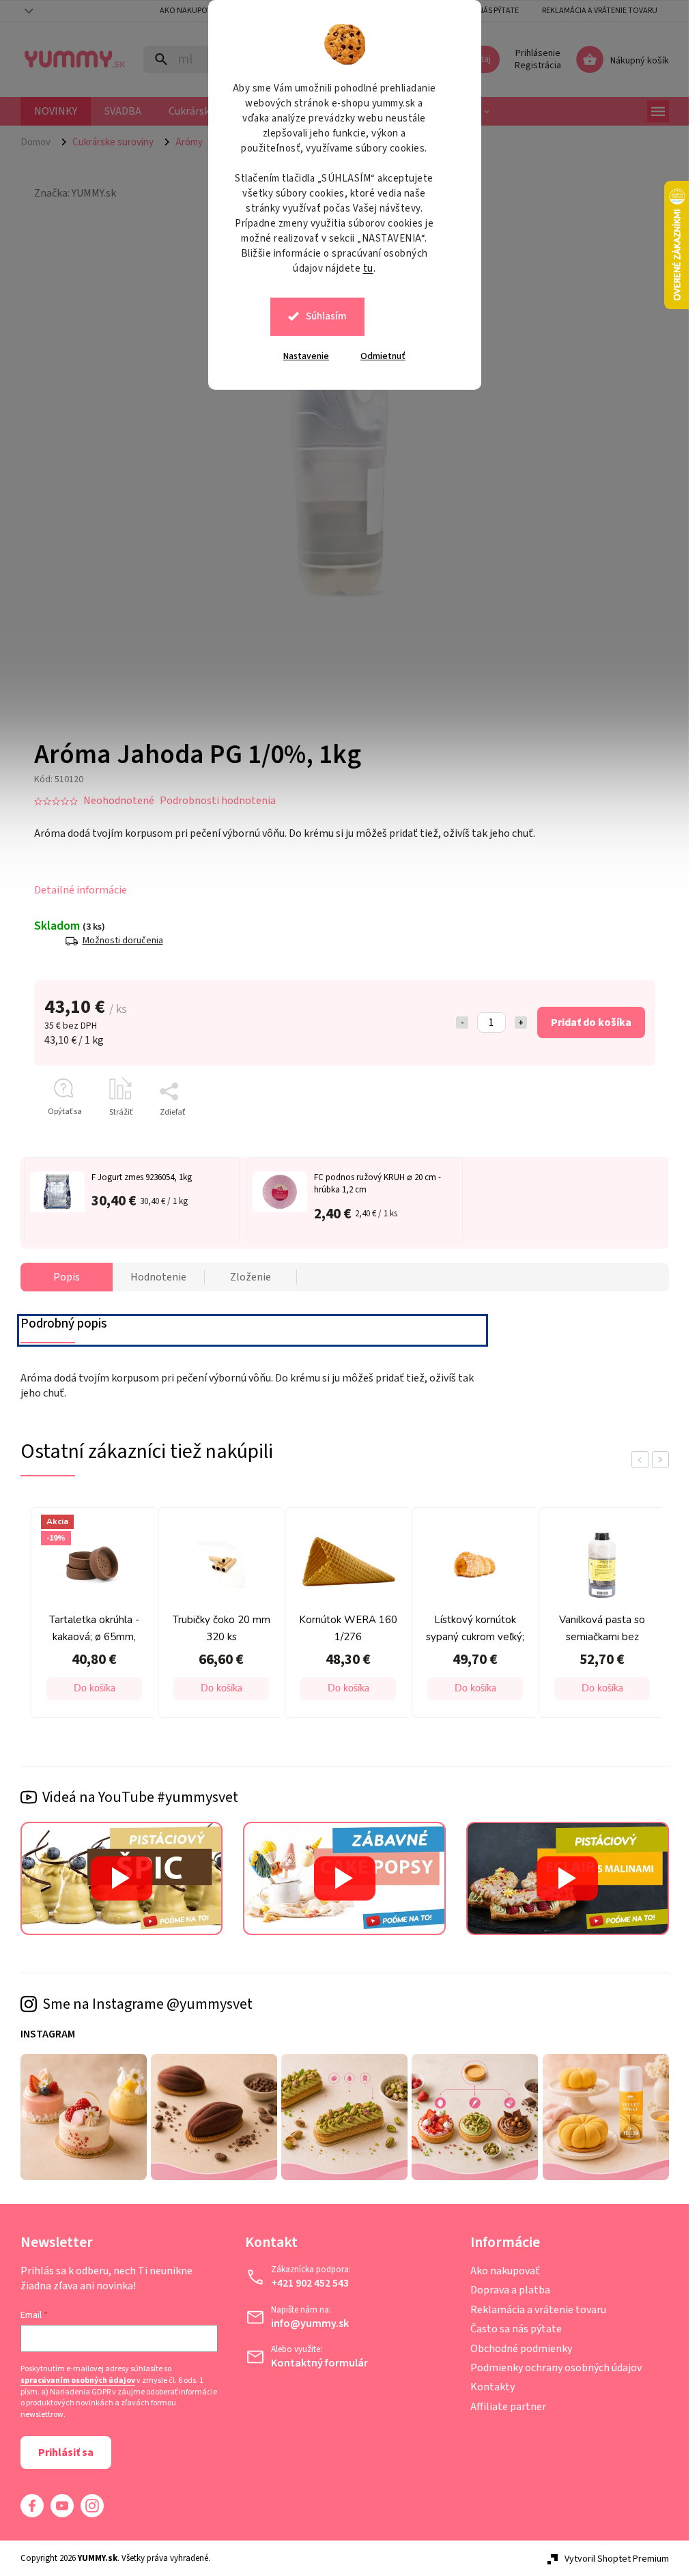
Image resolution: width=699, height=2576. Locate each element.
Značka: (75, 193)
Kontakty (493, 2387)
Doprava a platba (510, 2290)
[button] (94, 1689)
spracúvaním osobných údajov (78, 2381)
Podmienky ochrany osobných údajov (556, 2368)
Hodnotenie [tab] (158, 1277)
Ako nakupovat (190, 11)
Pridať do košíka (591, 1022)
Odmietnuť (383, 356)
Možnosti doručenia (123, 941)
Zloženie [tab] (251, 1277)
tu (368, 269)
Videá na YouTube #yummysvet (140, 1797)
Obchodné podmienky (521, 2349)
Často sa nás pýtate (516, 2329)
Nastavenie (306, 356)
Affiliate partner (508, 2407)
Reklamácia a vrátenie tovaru (600, 11)
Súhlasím (326, 316)
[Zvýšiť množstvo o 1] (521, 1022)
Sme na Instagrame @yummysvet (147, 2004)
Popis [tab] (67, 1277)
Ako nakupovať (505, 2271)
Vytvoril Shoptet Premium (617, 2559)
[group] (91, 1616)
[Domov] (41, 142)
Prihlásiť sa (66, 2452)
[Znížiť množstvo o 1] (462, 1022)
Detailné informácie (81, 890)
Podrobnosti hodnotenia (218, 801)
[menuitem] (56, 111)
